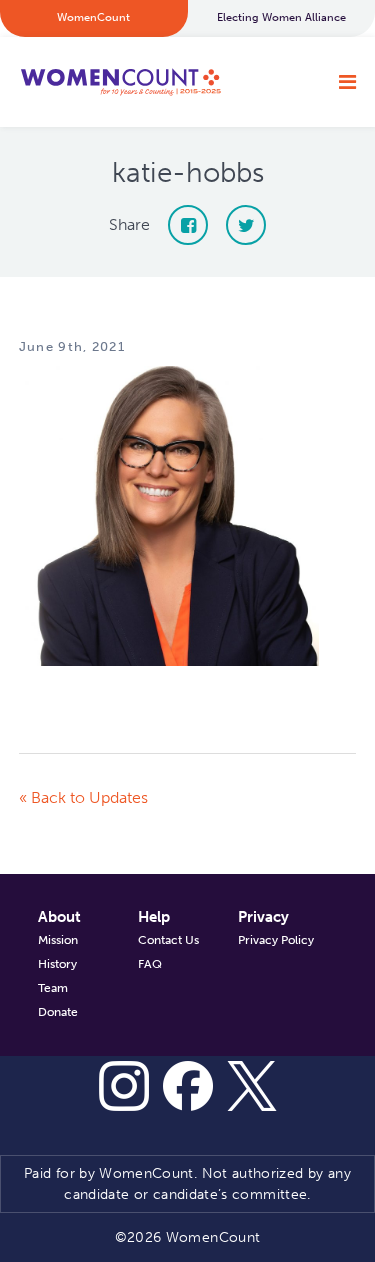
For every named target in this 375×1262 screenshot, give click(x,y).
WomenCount (120, 82)
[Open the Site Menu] (347, 82)
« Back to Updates (83, 797)
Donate (58, 1012)
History (57, 964)
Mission (58, 940)
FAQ (150, 964)
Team (53, 988)
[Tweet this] (246, 225)
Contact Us (168, 940)
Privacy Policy (276, 940)
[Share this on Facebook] (188, 225)
